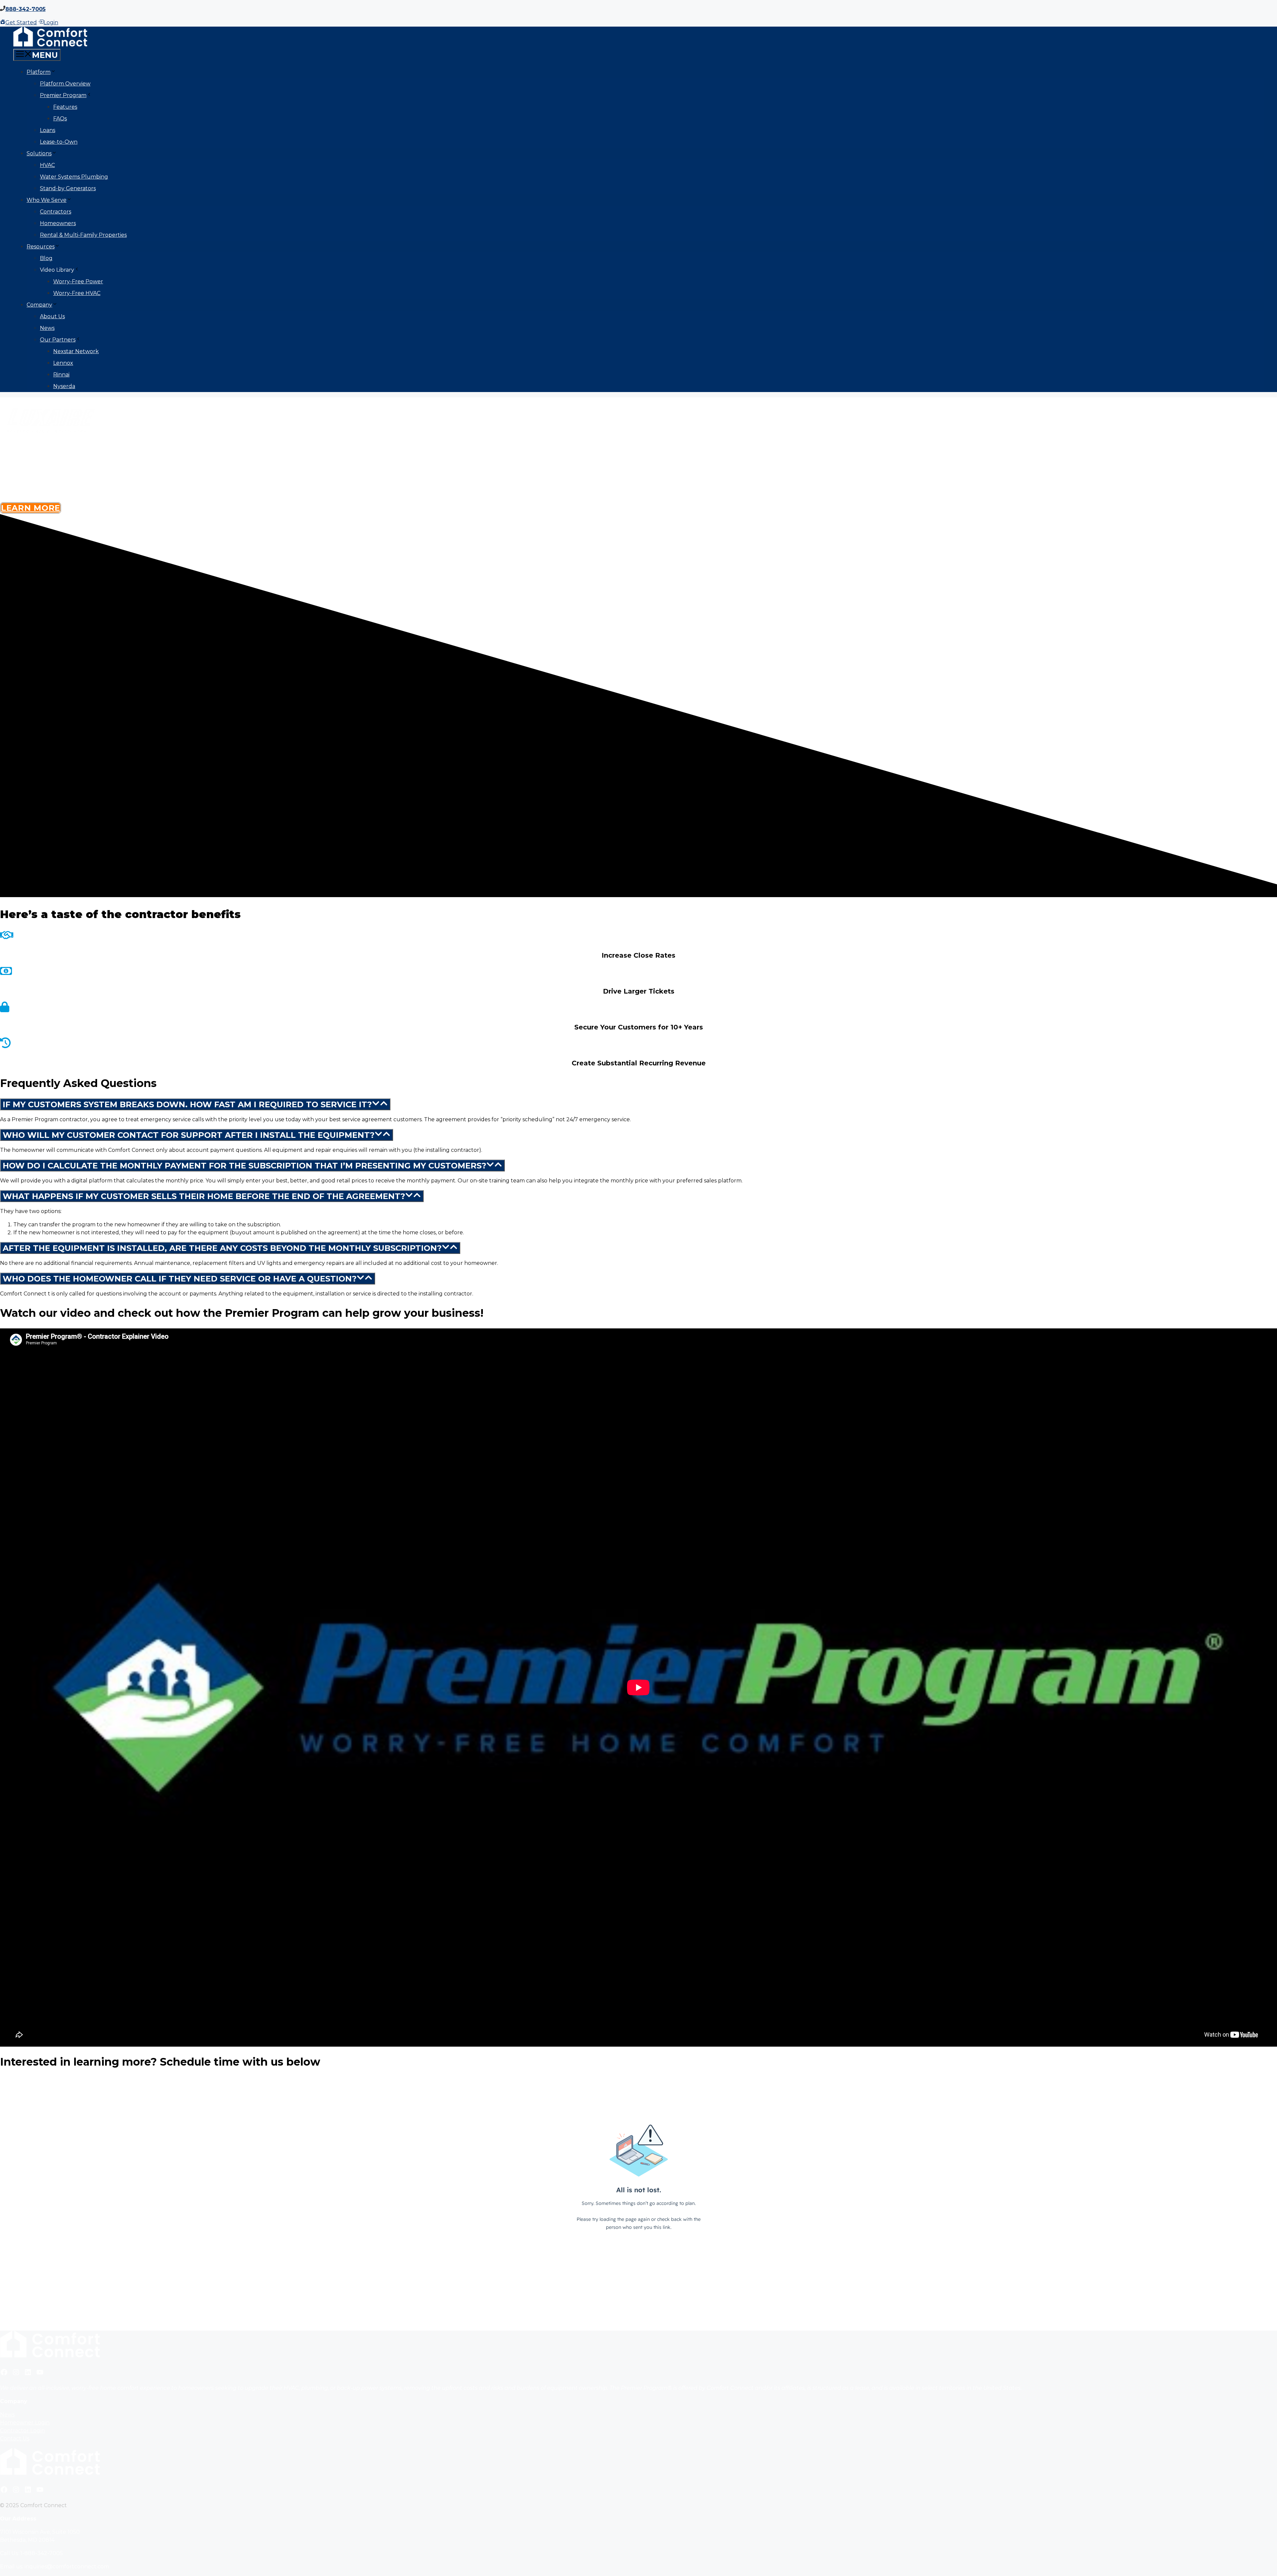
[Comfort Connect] (50, 45)
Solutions (39, 153)
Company (39, 305)
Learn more (31, 508)
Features (65, 107)
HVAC (47, 165)
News (47, 328)
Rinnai (61, 375)
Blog (46, 258)
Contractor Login (22, 2431)
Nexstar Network (76, 351)
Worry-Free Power (78, 281)
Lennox (63, 363)
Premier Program (63, 95)
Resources (41, 247)
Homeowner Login (25, 2423)
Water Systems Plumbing (74, 177)
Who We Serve (47, 200)
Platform (39, 72)
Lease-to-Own (59, 142)
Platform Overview (65, 84)
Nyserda (64, 386)
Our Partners (58, 340)
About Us (52, 316)
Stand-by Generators (68, 188)
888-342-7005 (25, 9)
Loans (48, 130)
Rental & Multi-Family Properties (83, 235)
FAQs (60, 119)
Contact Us (15, 2439)
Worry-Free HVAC (77, 293)
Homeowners (58, 223)
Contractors (56, 212)
